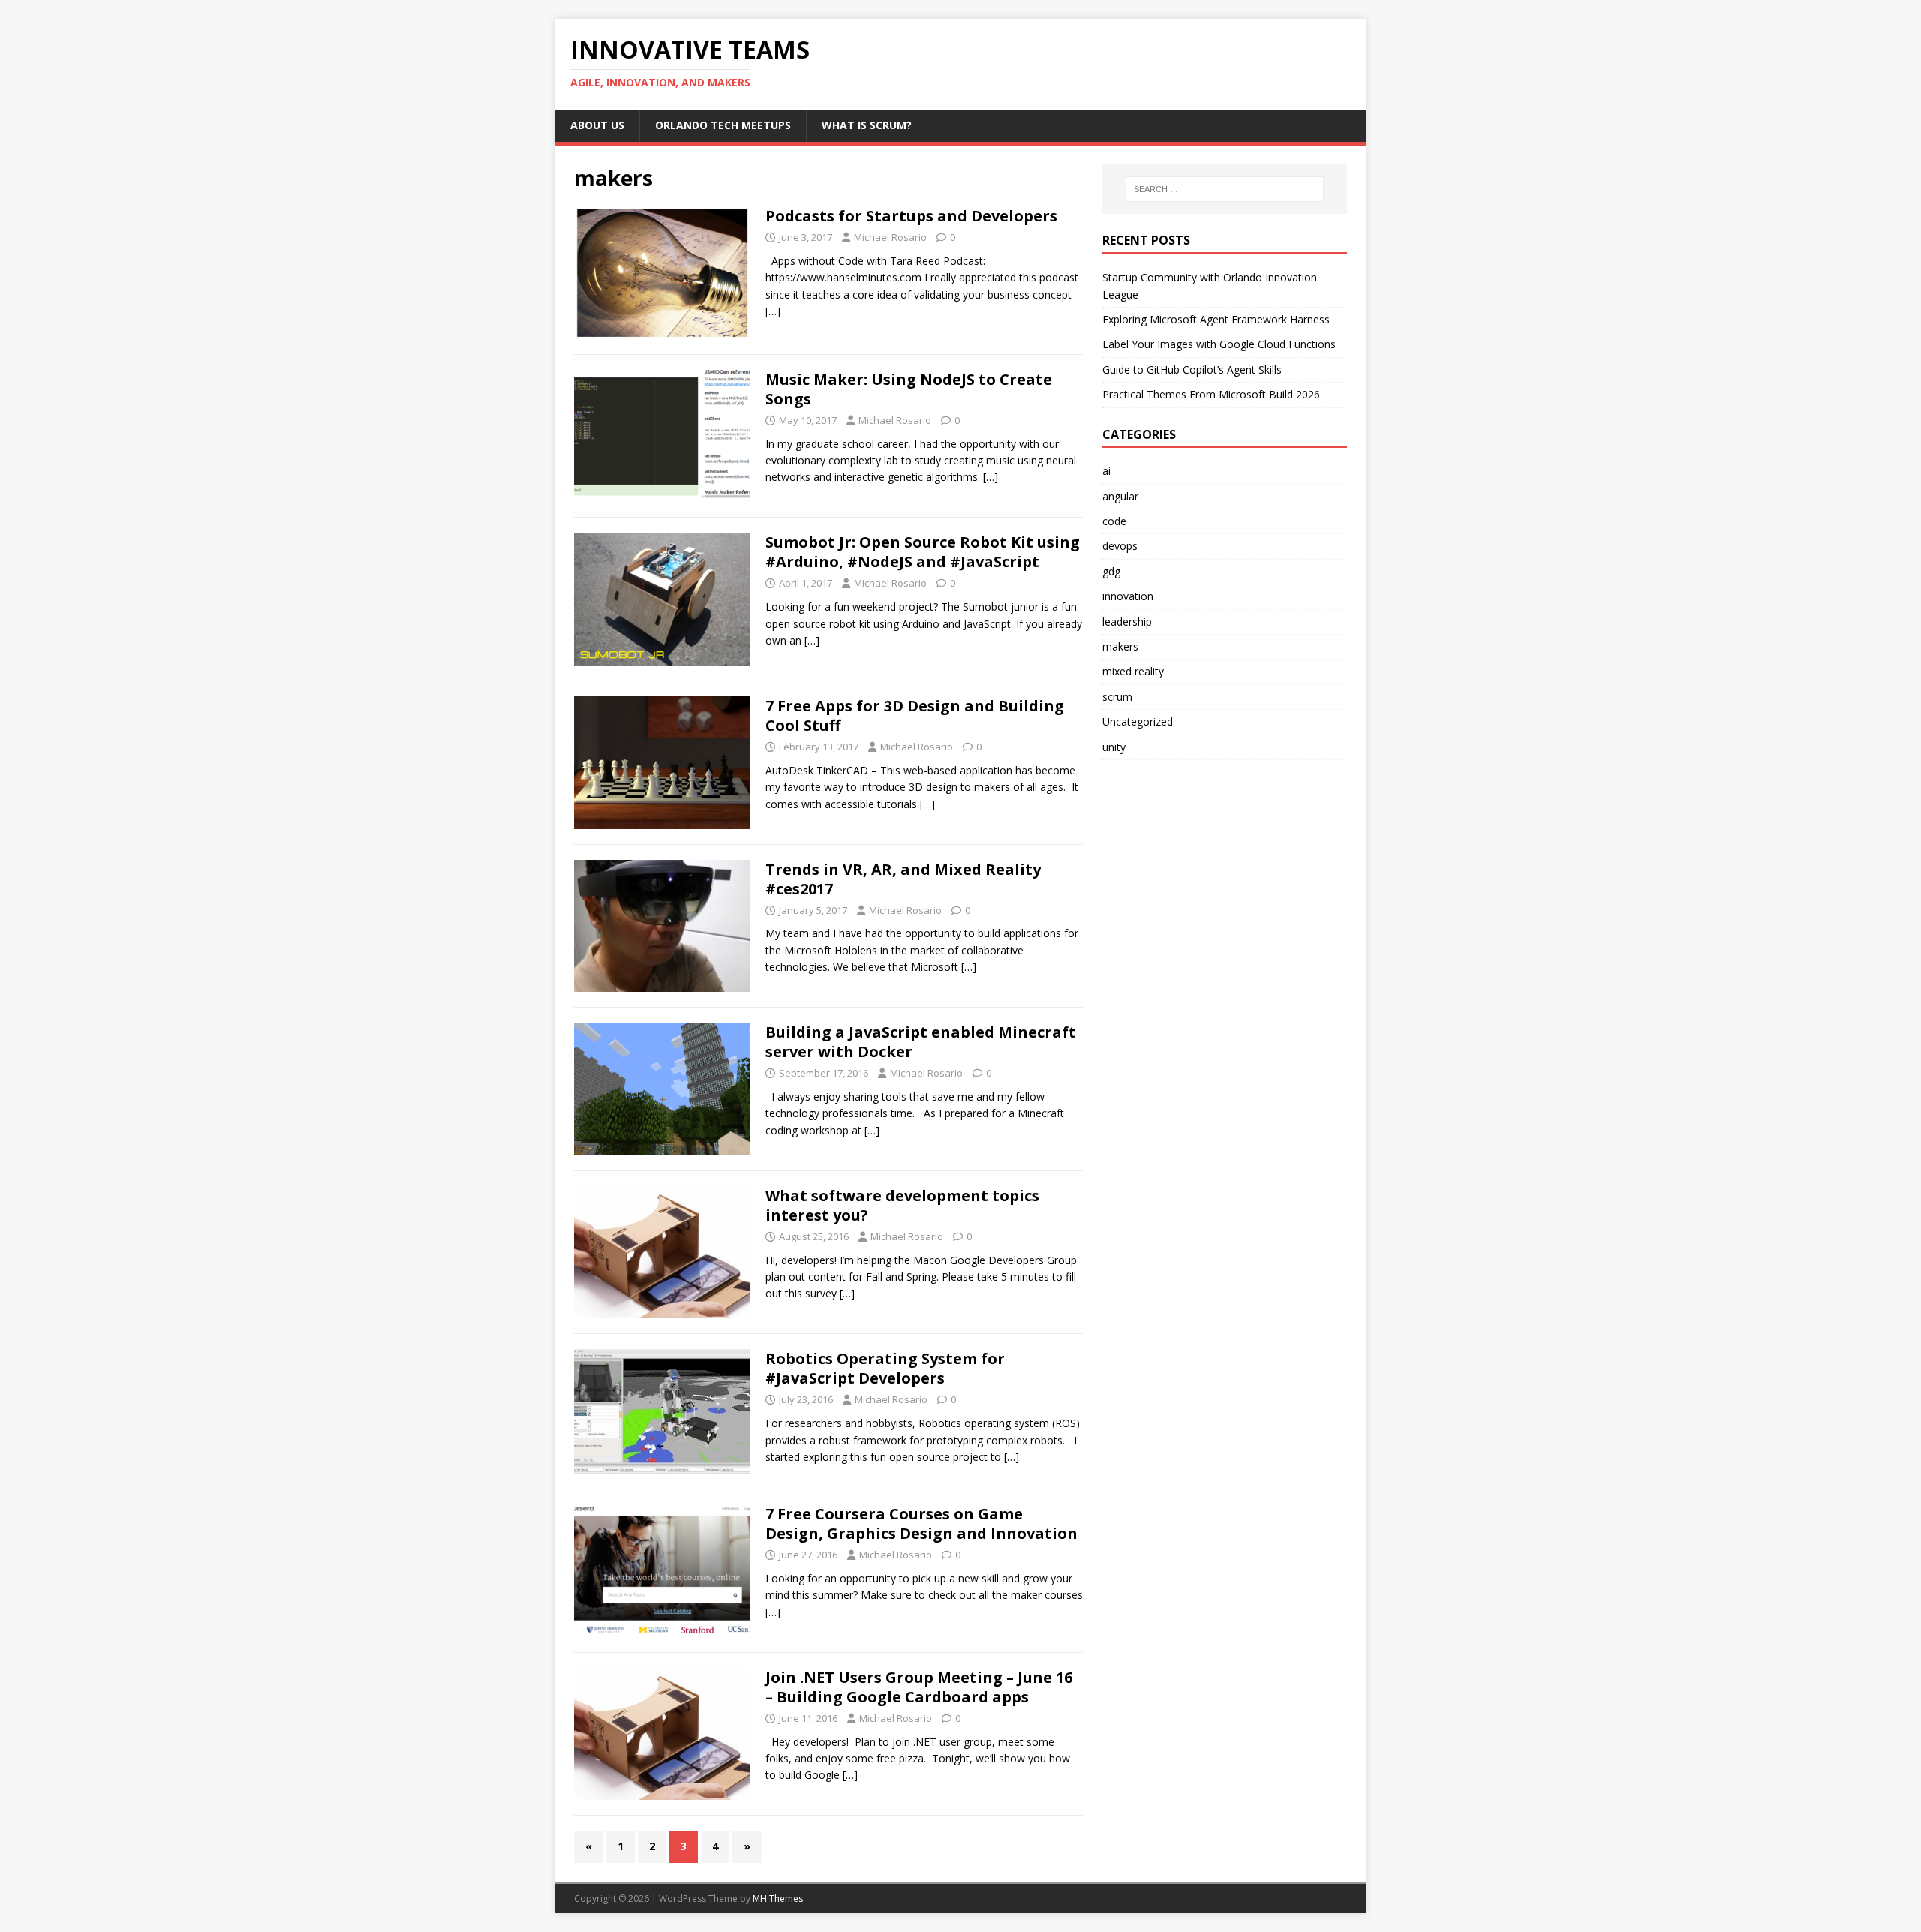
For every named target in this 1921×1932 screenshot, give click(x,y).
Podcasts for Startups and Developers (911, 216)
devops (1120, 546)
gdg (1111, 571)
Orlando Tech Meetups (723, 125)
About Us (597, 125)
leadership (1127, 622)
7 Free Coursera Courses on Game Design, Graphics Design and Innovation (921, 1523)
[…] (773, 311)
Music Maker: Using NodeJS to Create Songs (909, 389)
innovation (1128, 596)
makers (1120, 646)
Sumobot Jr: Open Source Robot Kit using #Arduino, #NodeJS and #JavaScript (923, 552)
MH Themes (778, 1899)
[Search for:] (1225, 189)
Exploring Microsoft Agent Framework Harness (1216, 319)
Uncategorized (1138, 721)
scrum (1117, 697)
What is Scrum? (867, 125)
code (1114, 521)
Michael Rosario (890, 237)
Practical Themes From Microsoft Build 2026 (1211, 394)
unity (1114, 747)
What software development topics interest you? (902, 1205)
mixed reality (1133, 671)
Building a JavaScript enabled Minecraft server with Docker (921, 1042)
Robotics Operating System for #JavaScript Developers (885, 1368)
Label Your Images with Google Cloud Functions (1219, 344)
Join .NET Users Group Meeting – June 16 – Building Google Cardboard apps (919, 1687)
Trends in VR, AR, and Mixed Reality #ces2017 (903, 879)
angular (1120, 496)
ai (1106, 471)
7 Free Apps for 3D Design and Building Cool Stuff (915, 715)
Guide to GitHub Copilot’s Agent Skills (1192, 370)
